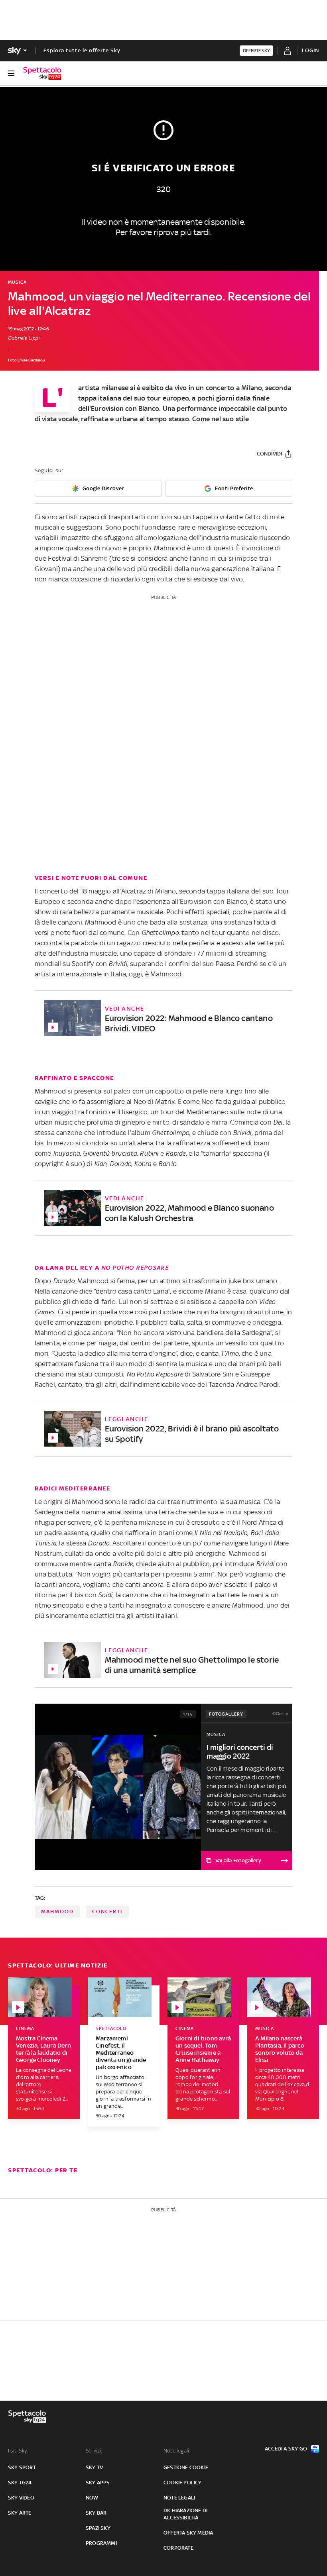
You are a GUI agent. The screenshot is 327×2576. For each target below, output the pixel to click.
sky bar (96, 2513)
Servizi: (94, 2451)
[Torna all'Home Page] (42, 73)
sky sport (22, 2467)
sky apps (98, 2483)
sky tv (94, 2467)
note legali (179, 2498)
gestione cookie (186, 2467)
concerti (107, 1911)
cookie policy (183, 2483)
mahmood (57, 1911)
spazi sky (98, 2528)
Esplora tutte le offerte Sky (82, 50)
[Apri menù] (11, 73)
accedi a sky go (286, 2449)
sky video (21, 2498)
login (310, 50)
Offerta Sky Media (188, 2533)
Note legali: (177, 2451)
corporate (178, 2548)
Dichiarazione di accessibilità (185, 2514)
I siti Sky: (18, 2451)
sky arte (20, 2513)
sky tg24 (20, 2483)
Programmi (101, 2543)
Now (92, 2498)
